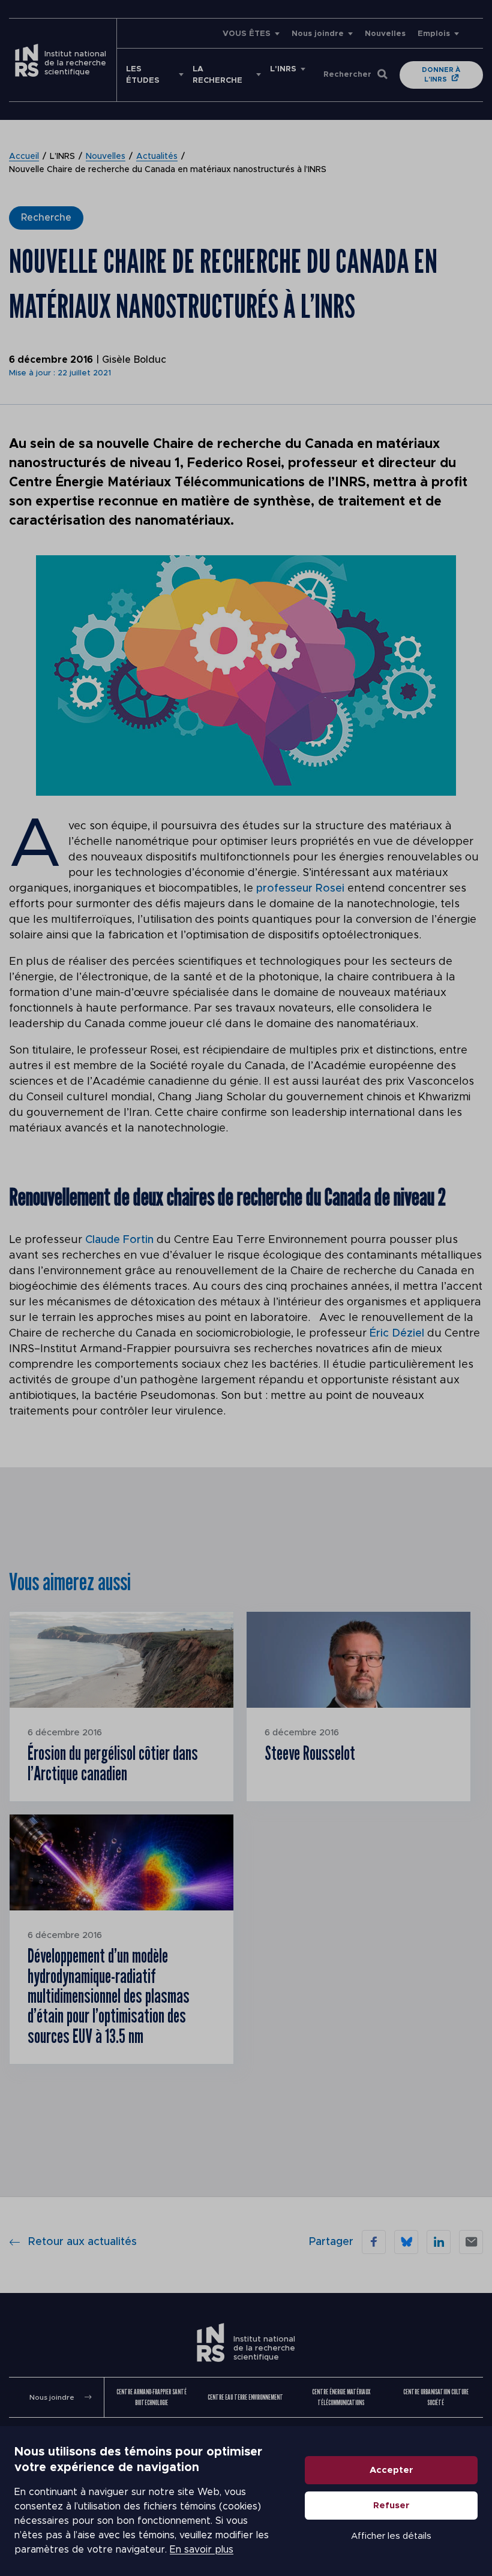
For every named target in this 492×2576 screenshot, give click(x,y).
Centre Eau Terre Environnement (245, 2397)
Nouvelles (385, 34)
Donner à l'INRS (441, 75)
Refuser (391, 2506)
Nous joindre (318, 34)
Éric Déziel (397, 1334)
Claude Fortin (119, 1240)
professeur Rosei (300, 889)
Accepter (391, 2470)
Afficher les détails (391, 2536)
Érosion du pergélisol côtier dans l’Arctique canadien (113, 1763)
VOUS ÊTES (247, 34)
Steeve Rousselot (310, 1753)
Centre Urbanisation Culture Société (436, 2397)
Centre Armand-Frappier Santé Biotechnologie (151, 2397)
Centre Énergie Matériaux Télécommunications (341, 2397)
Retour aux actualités (82, 2242)
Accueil (24, 157)
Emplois (434, 34)
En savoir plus (202, 2550)
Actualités (157, 157)
